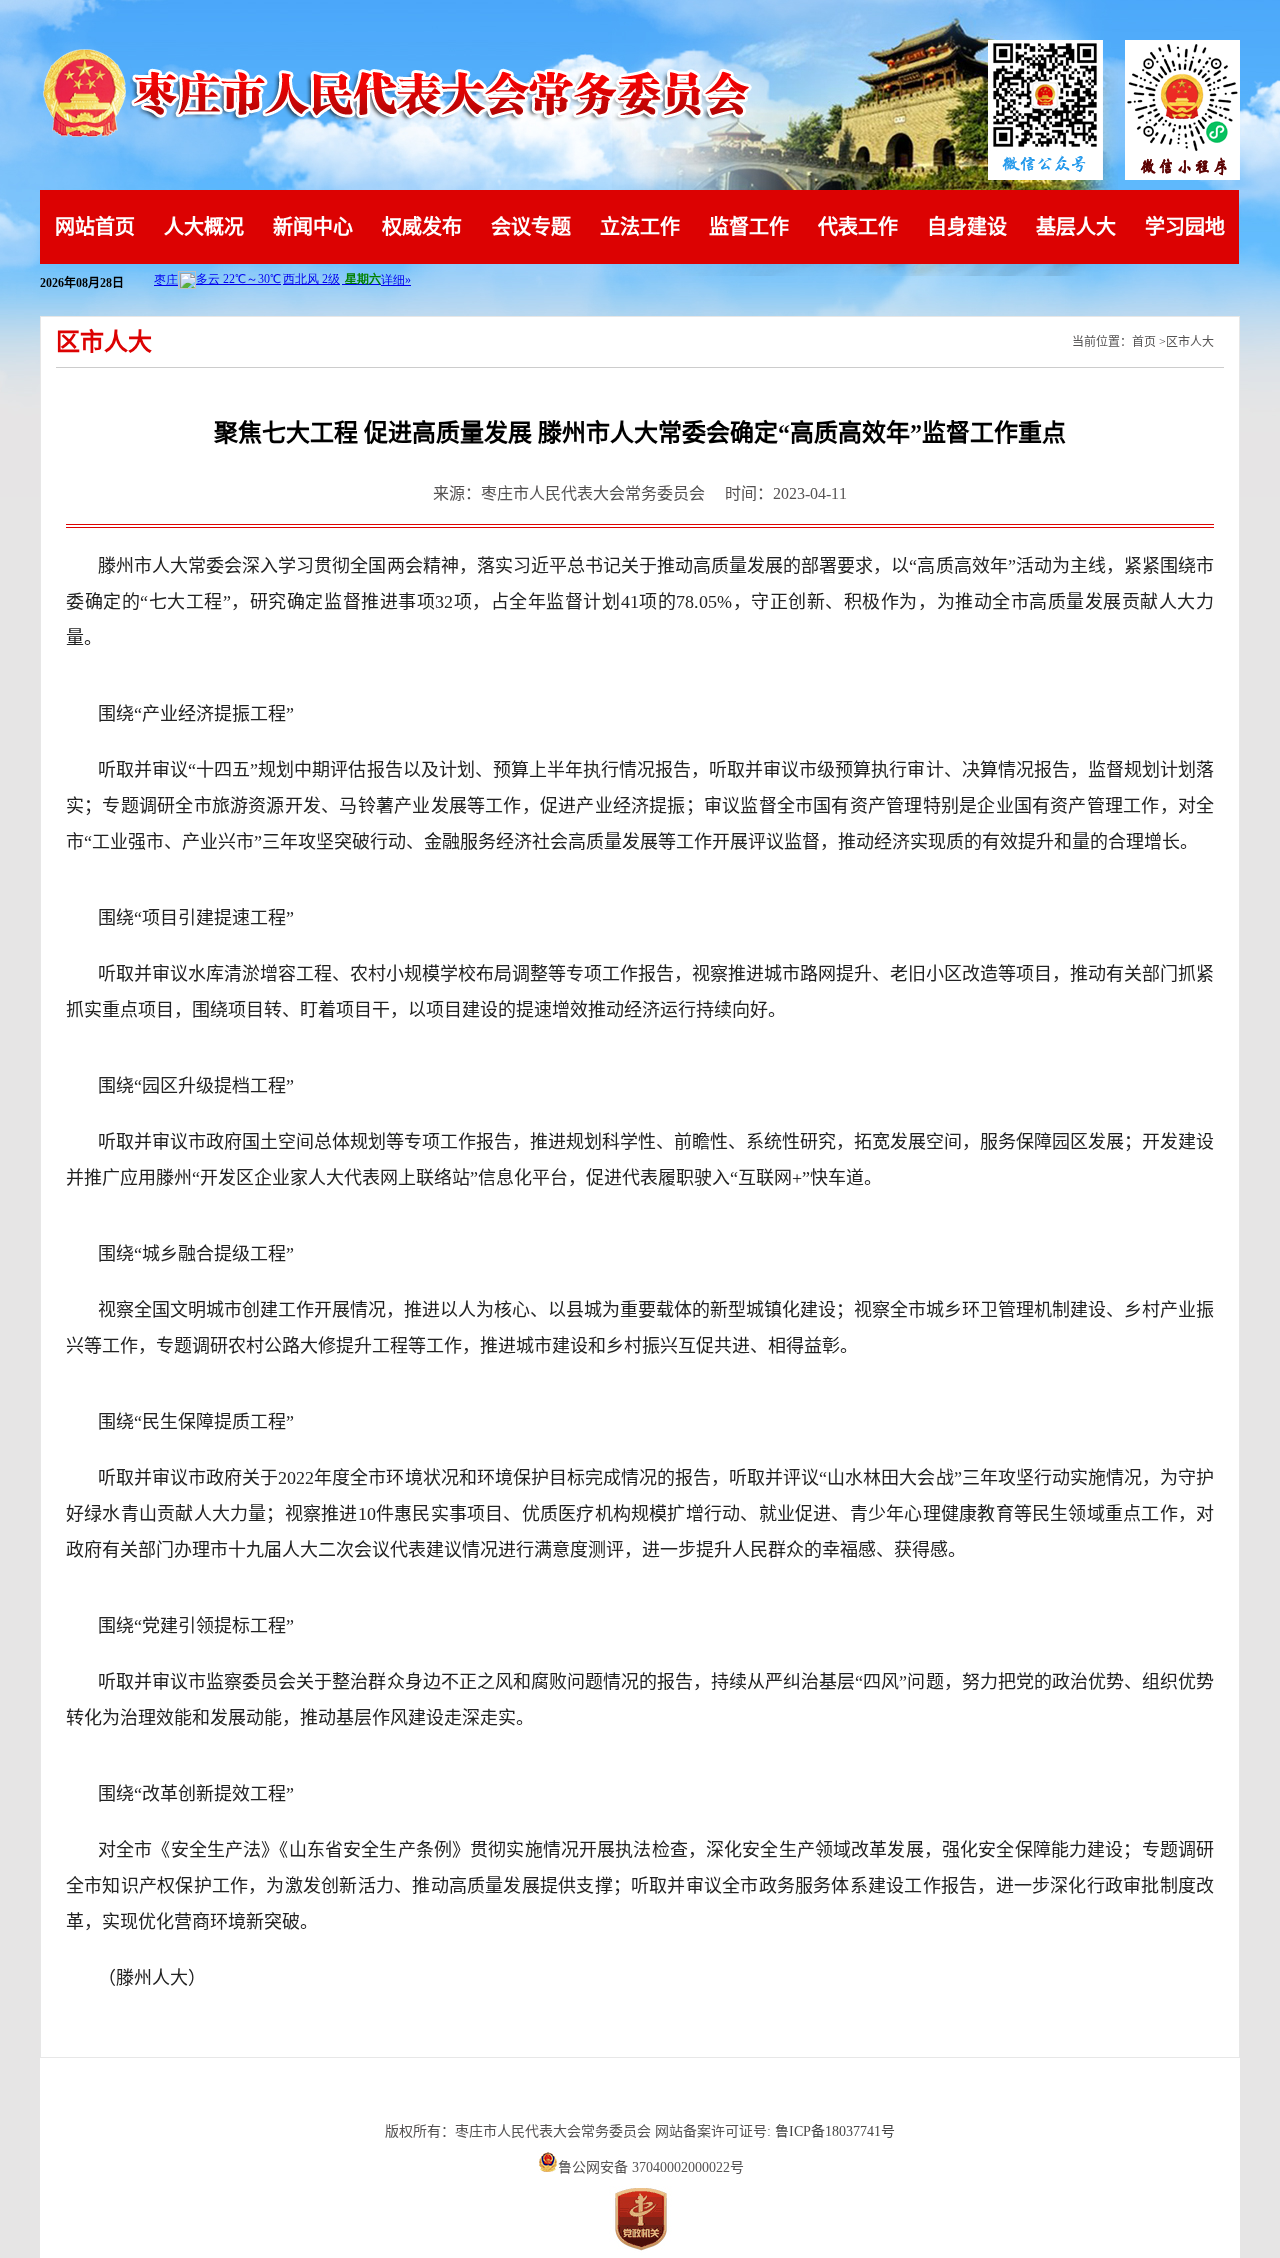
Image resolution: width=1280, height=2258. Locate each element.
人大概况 (204, 227)
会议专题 (531, 227)
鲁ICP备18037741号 (835, 2131)
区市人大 (1190, 342)
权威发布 (422, 227)
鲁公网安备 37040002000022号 (651, 2167)
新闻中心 (313, 227)
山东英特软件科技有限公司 (640, 2095)
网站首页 (95, 227)
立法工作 (640, 227)
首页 (1144, 342)
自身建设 (967, 227)
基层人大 (1076, 227)
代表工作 (858, 227)
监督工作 (749, 227)
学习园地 (1185, 227)
